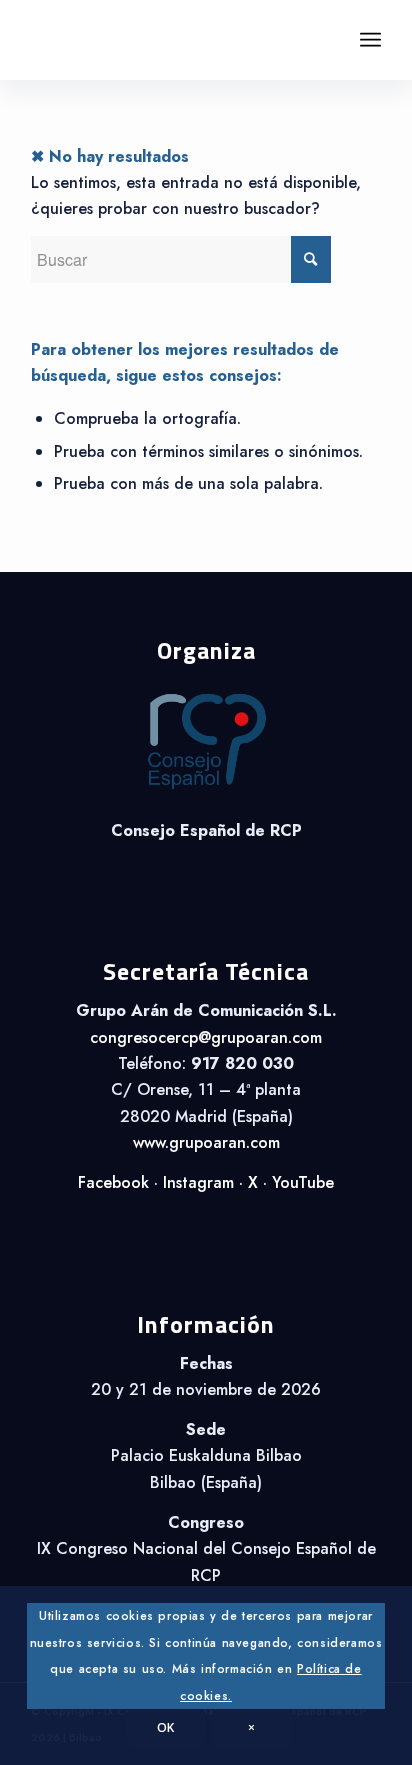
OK (166, 1727)
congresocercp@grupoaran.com (206, 1037)
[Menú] (370, 40)
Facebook (113, 1182)
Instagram (198, 1182)
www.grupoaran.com (206, 1142)
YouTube (303, 1182)
